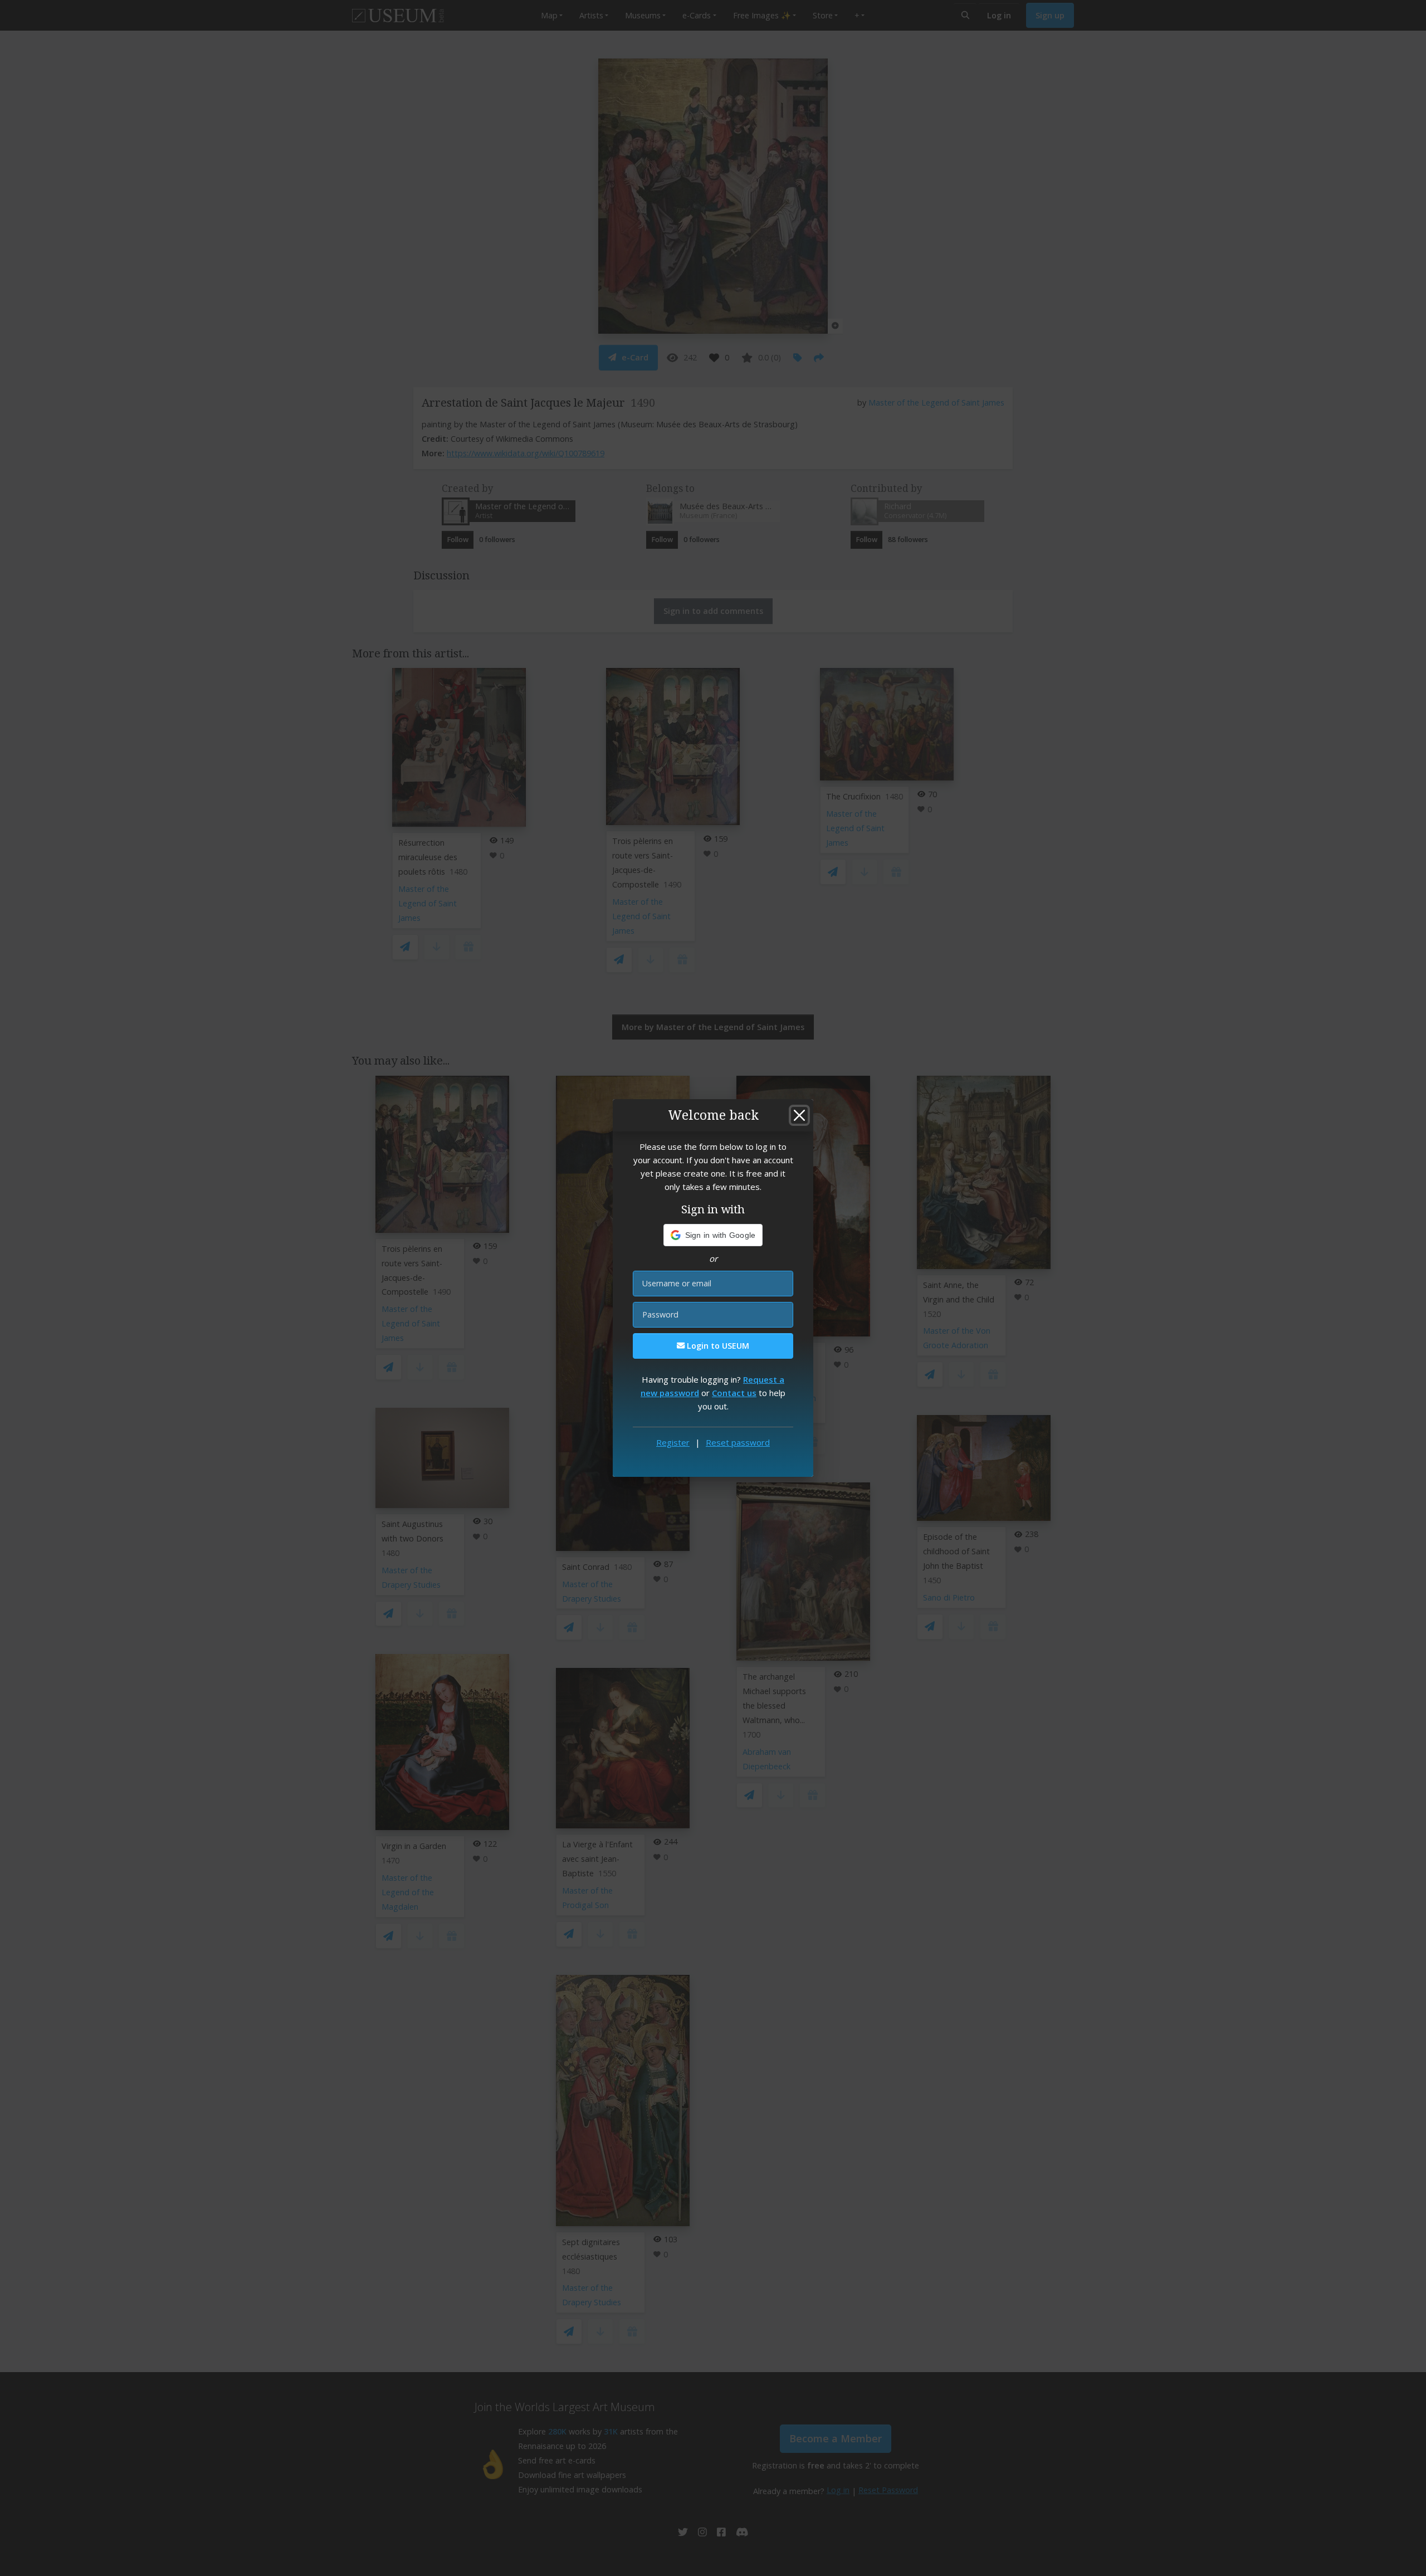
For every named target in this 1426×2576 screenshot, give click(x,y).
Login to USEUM (717, 1346)
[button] (713, 1235)
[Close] (799, 1115)
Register (673, 1442)
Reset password (738, 1442)
